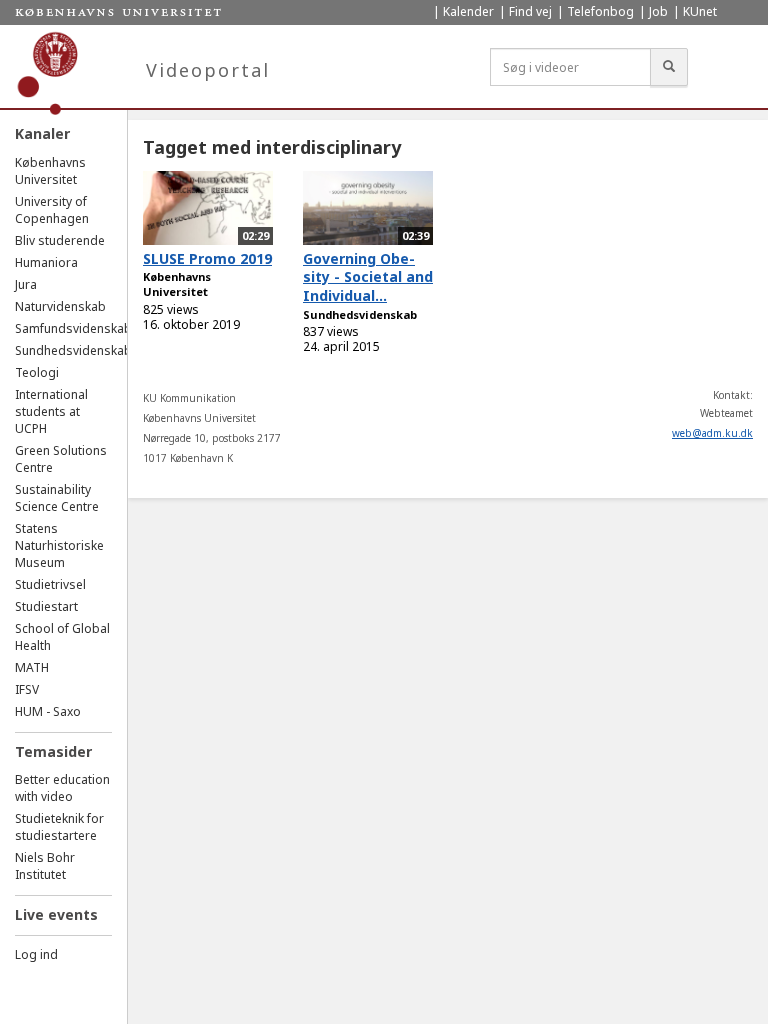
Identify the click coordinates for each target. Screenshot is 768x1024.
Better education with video (62, 788)
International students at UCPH (51, 411)
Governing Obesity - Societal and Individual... (368, 277)
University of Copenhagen (52, 210)
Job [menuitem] (658, 11)
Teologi (37, 372)
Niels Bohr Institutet (45, 866)
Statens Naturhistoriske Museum (59, 545)
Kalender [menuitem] (468, 11)
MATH (32, 667)
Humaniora (46, 262)
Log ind (36, 954)
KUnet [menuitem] (700, 11)
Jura (26, 284)
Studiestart (46, 606)
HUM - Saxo (48, 711)
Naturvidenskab (60, 306)
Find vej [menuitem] (530, 11)
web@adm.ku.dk (712, 433)
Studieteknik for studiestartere (59, 827)
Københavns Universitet (50, 171)
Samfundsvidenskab (73, 328)
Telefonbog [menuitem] (600, 11)
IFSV (27, 689)
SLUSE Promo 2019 (207, 258)
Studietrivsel (50, 584)
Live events (56, 914)
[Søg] (669, 67)
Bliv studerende (60, 240)
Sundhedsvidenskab (73, 350)
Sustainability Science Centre (57, 498)
